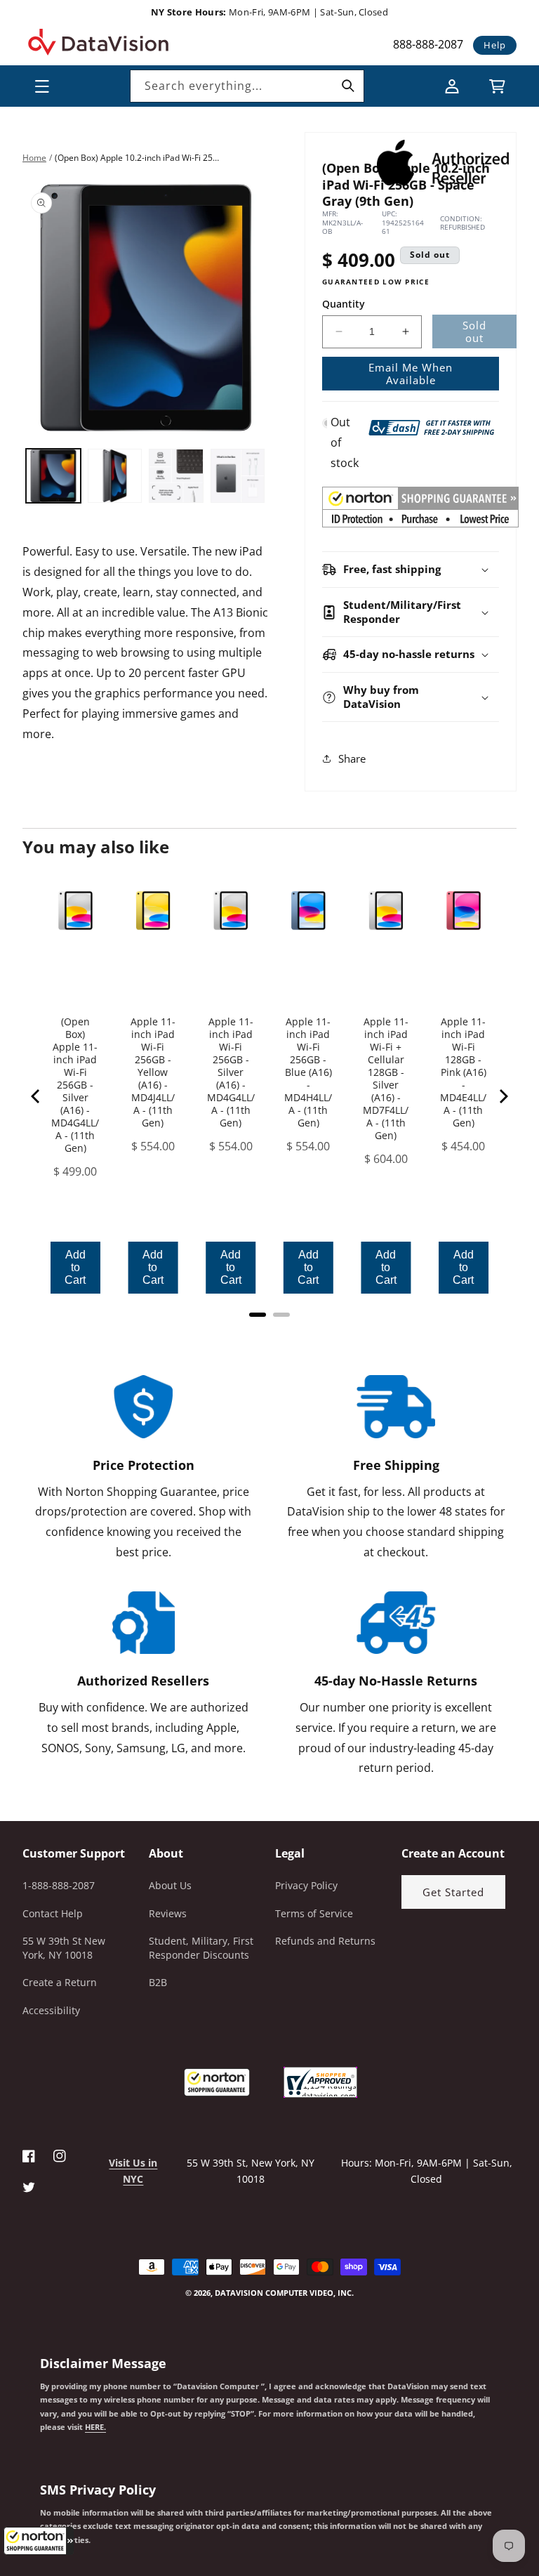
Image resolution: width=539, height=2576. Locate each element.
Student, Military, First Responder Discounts (201, 1948)
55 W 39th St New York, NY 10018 (64, 1948)
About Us (170, 1885)
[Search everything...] (348, 86)
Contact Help (53, 1913)
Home (34, 158)
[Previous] (36, 1096)
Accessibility (51, 2010)
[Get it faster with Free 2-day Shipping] (432, 426)
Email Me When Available (411, 374)
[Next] (503, 1096)
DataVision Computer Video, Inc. (284, 2293)
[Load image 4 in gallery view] (238, 476)
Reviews (168, 1913)
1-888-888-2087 (59, 1885)
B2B (158, 1982)
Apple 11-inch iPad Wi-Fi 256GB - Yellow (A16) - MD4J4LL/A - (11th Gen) (153, 1072)
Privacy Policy (306, 1885)
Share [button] (352, 758)
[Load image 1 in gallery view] (53, 476)
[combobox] (247, 86)
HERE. (95, 2427)
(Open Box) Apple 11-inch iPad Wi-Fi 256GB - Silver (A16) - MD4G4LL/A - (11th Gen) (75, 1085)
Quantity (344, 304)
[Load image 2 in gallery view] (115, 476)
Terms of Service (314, 1913)
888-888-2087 (428, 44)
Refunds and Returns (325, 1941)
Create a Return (60, 1982)
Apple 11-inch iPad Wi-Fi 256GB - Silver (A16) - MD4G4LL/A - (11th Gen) (231, 1072)
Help (495, 45)
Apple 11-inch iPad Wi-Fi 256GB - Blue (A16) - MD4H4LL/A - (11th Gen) (308, 1072)
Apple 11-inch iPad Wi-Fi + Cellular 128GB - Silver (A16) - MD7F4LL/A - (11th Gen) (386, 1079)
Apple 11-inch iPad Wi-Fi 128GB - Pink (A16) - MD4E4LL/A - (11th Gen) (463, 1072)
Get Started (453, 1892)
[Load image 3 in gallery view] (176, 476)
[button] (39, 2541)
